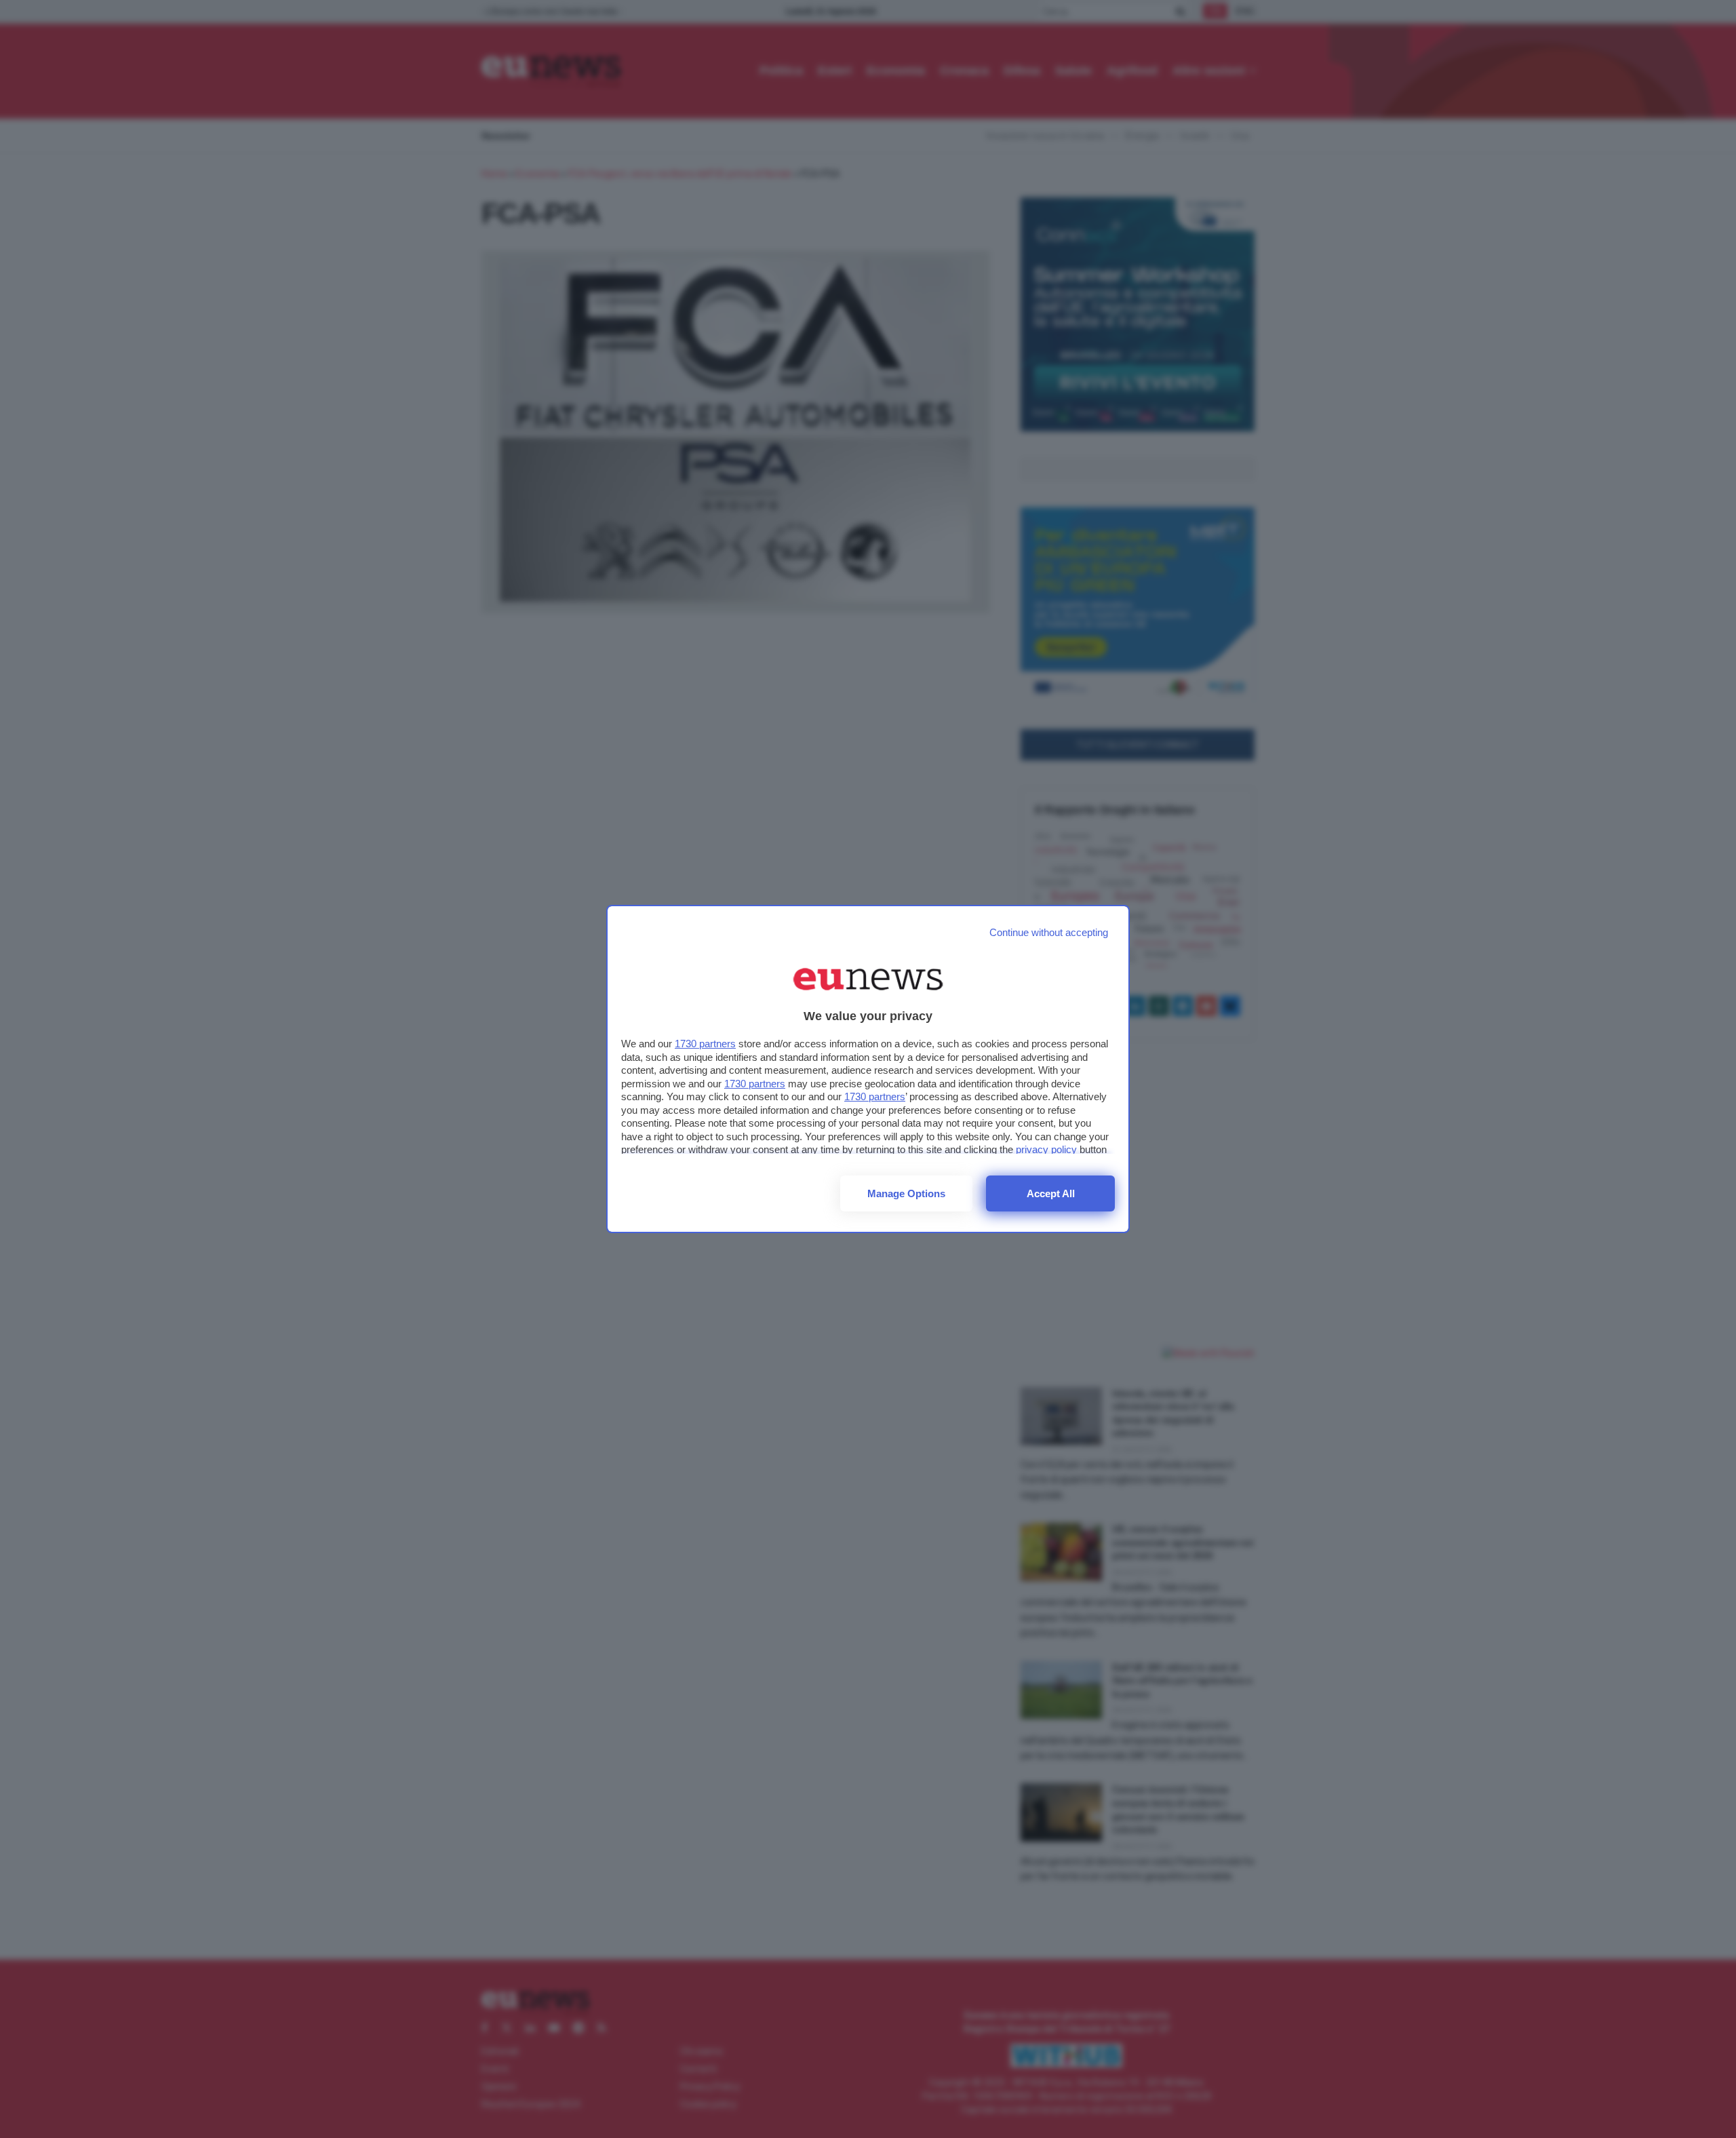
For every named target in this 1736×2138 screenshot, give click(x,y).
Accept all (1051, 1193)
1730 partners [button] (705, 1044)
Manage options (906, 1193)
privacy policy (1046, 1149)
